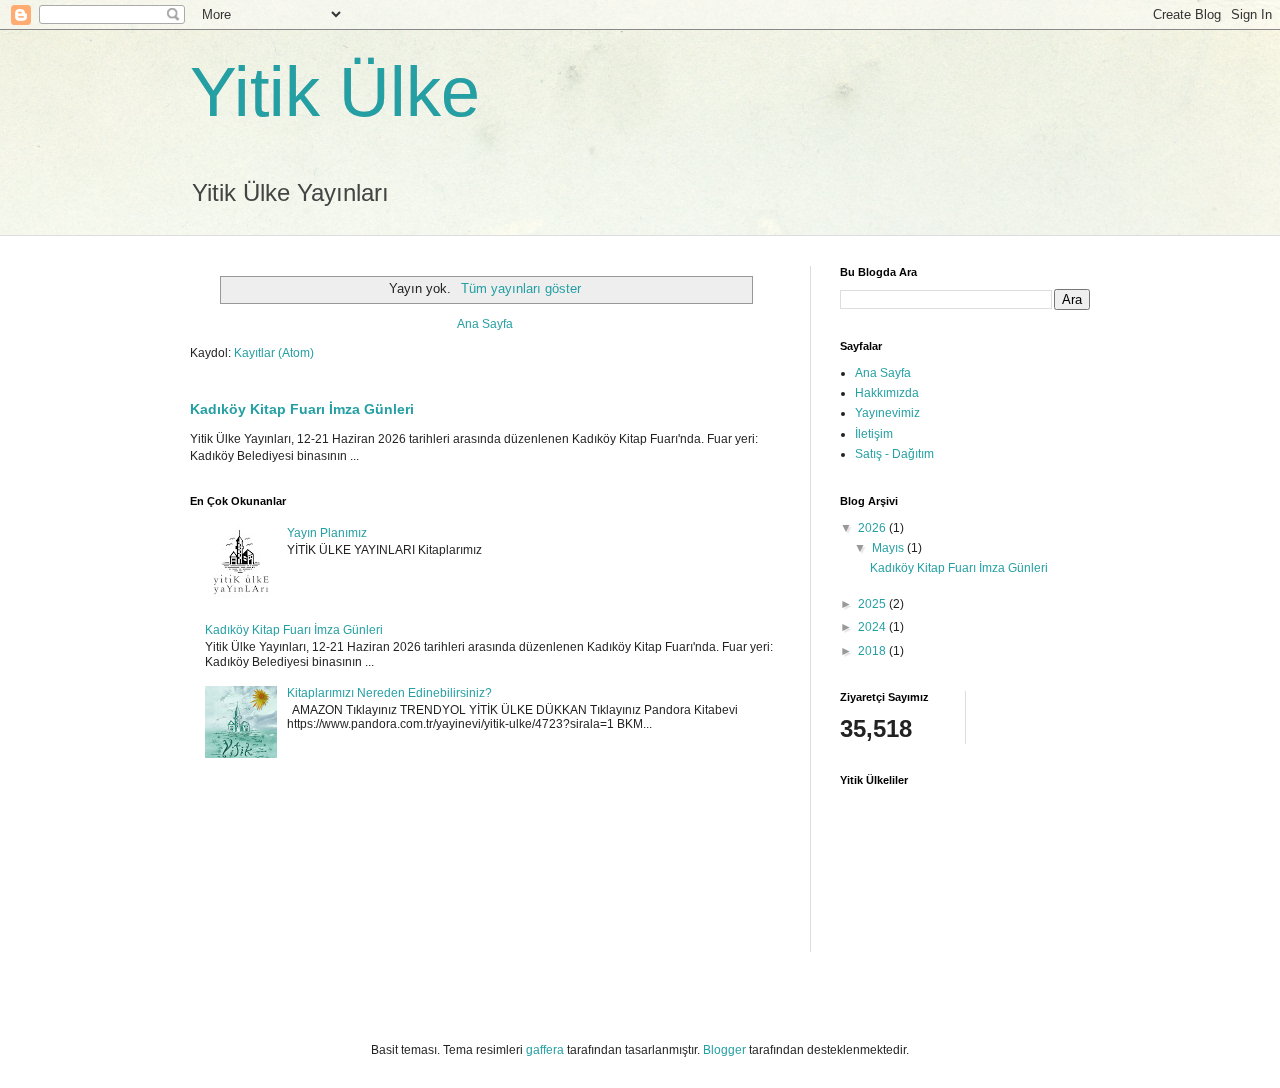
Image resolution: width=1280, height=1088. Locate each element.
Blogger (724, 1050)
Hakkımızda (887, 393)
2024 (873, 627)
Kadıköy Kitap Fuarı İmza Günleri (302, 409)
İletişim (874, 434)
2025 (873, 604)
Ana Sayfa (485, 324)
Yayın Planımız (327, 533)
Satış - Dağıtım (894, 454)
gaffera (545, 1050)
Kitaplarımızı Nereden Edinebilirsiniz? (389, 693)
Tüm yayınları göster (520, 288)
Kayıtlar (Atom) (274, 353)
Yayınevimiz (887, 413)
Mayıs (889, 548)
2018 (873, 651)
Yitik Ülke (335, 92)
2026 (873, 528)
